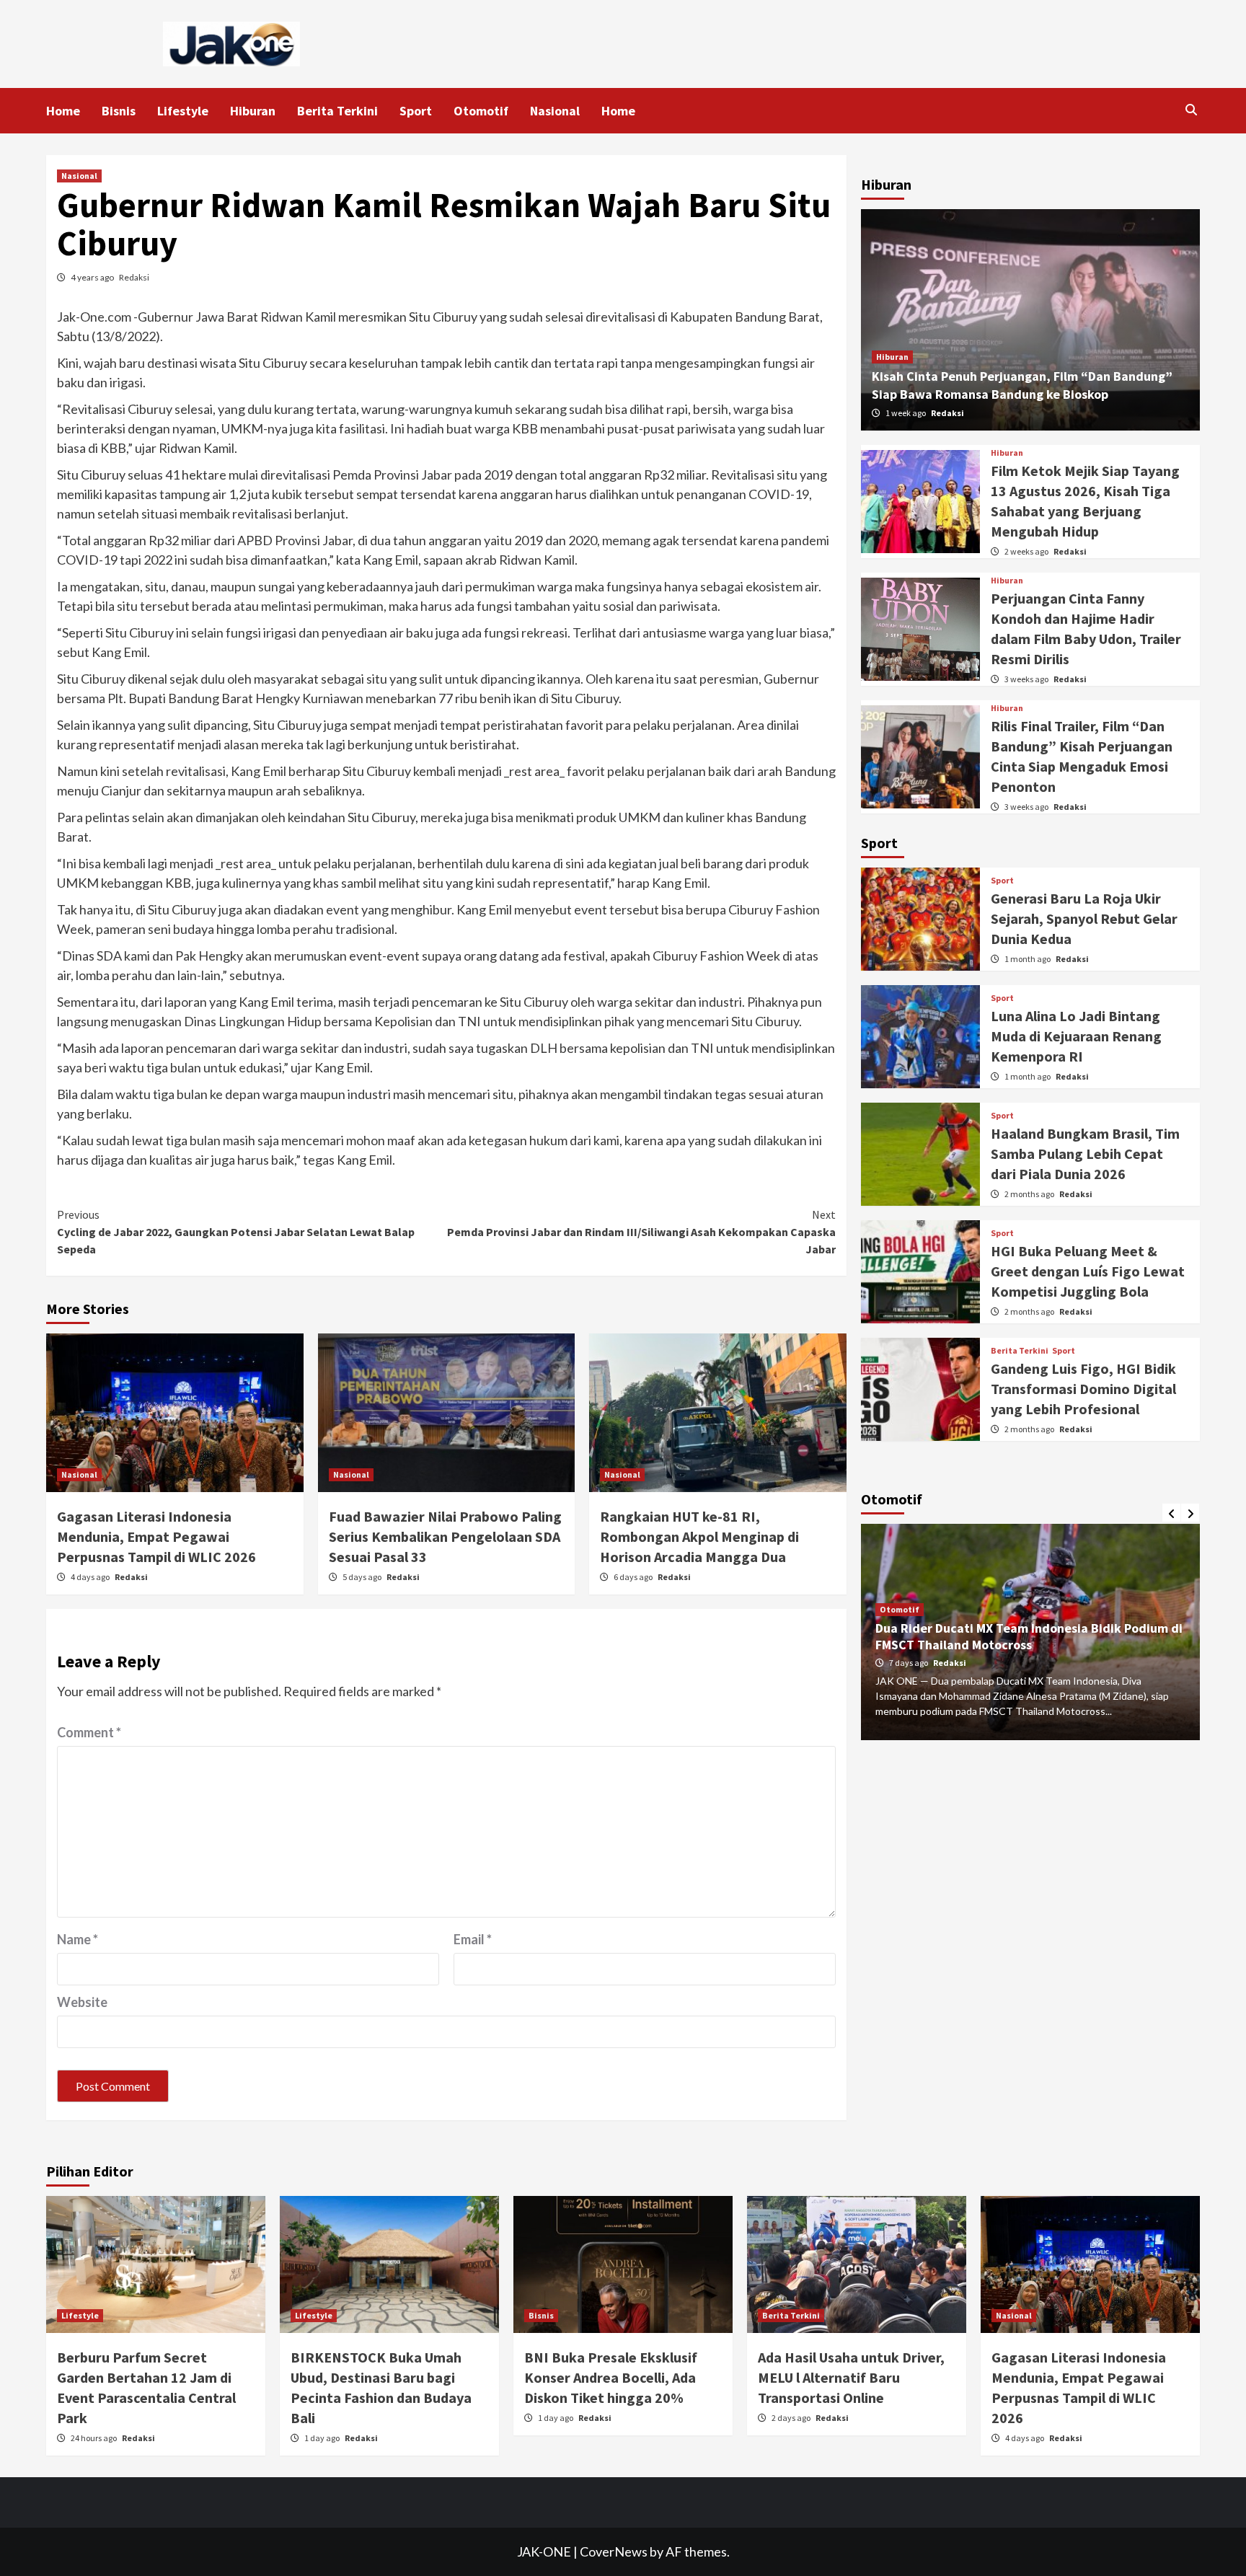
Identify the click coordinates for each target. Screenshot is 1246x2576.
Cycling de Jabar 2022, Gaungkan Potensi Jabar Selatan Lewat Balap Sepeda (236, 1232)
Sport (416, 111)
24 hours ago (94, 2438)
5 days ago (363, 1577)
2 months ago (1030, 1194)
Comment (89, 1732)
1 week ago (906, 413)
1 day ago (323, 2438)
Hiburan (253, 111)
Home (63, 111)
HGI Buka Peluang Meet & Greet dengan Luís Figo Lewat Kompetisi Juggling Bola (1088, 1271)
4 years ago (93, 277)
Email (473, 1939)
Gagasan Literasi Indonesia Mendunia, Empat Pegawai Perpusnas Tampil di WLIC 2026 (156, 1536)
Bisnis (119, 111)
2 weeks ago (1027, 551)
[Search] (1191, 110)
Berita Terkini (337, 111)
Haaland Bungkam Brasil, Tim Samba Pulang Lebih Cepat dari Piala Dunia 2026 (1085, 1154)
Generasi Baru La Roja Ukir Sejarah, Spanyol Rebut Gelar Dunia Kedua (1084, 918)
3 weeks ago (1027, 679)
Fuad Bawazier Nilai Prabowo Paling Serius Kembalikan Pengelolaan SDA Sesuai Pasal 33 (445, 1536)
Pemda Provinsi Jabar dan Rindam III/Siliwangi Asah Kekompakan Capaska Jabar (641, 1232)
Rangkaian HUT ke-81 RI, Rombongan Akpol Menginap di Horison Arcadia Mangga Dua (699, 1536)
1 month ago (1028, 959)
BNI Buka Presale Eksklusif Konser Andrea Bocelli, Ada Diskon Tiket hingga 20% (611, 2377)
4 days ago (91, 1577)
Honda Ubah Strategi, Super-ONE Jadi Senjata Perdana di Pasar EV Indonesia (1009, 1636)
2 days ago (792, 2418)
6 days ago (634, 1577)
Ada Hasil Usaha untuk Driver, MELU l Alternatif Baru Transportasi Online (851, 2377)
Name (78, 1939)
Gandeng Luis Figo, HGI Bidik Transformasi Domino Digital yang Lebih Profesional (1083, 1389)
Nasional (555, 111)
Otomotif (481, 111)
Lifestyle (183, 111)
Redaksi (134, 277)
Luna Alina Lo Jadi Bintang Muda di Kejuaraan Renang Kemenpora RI (1076, 1036)
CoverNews (614, 2551)
